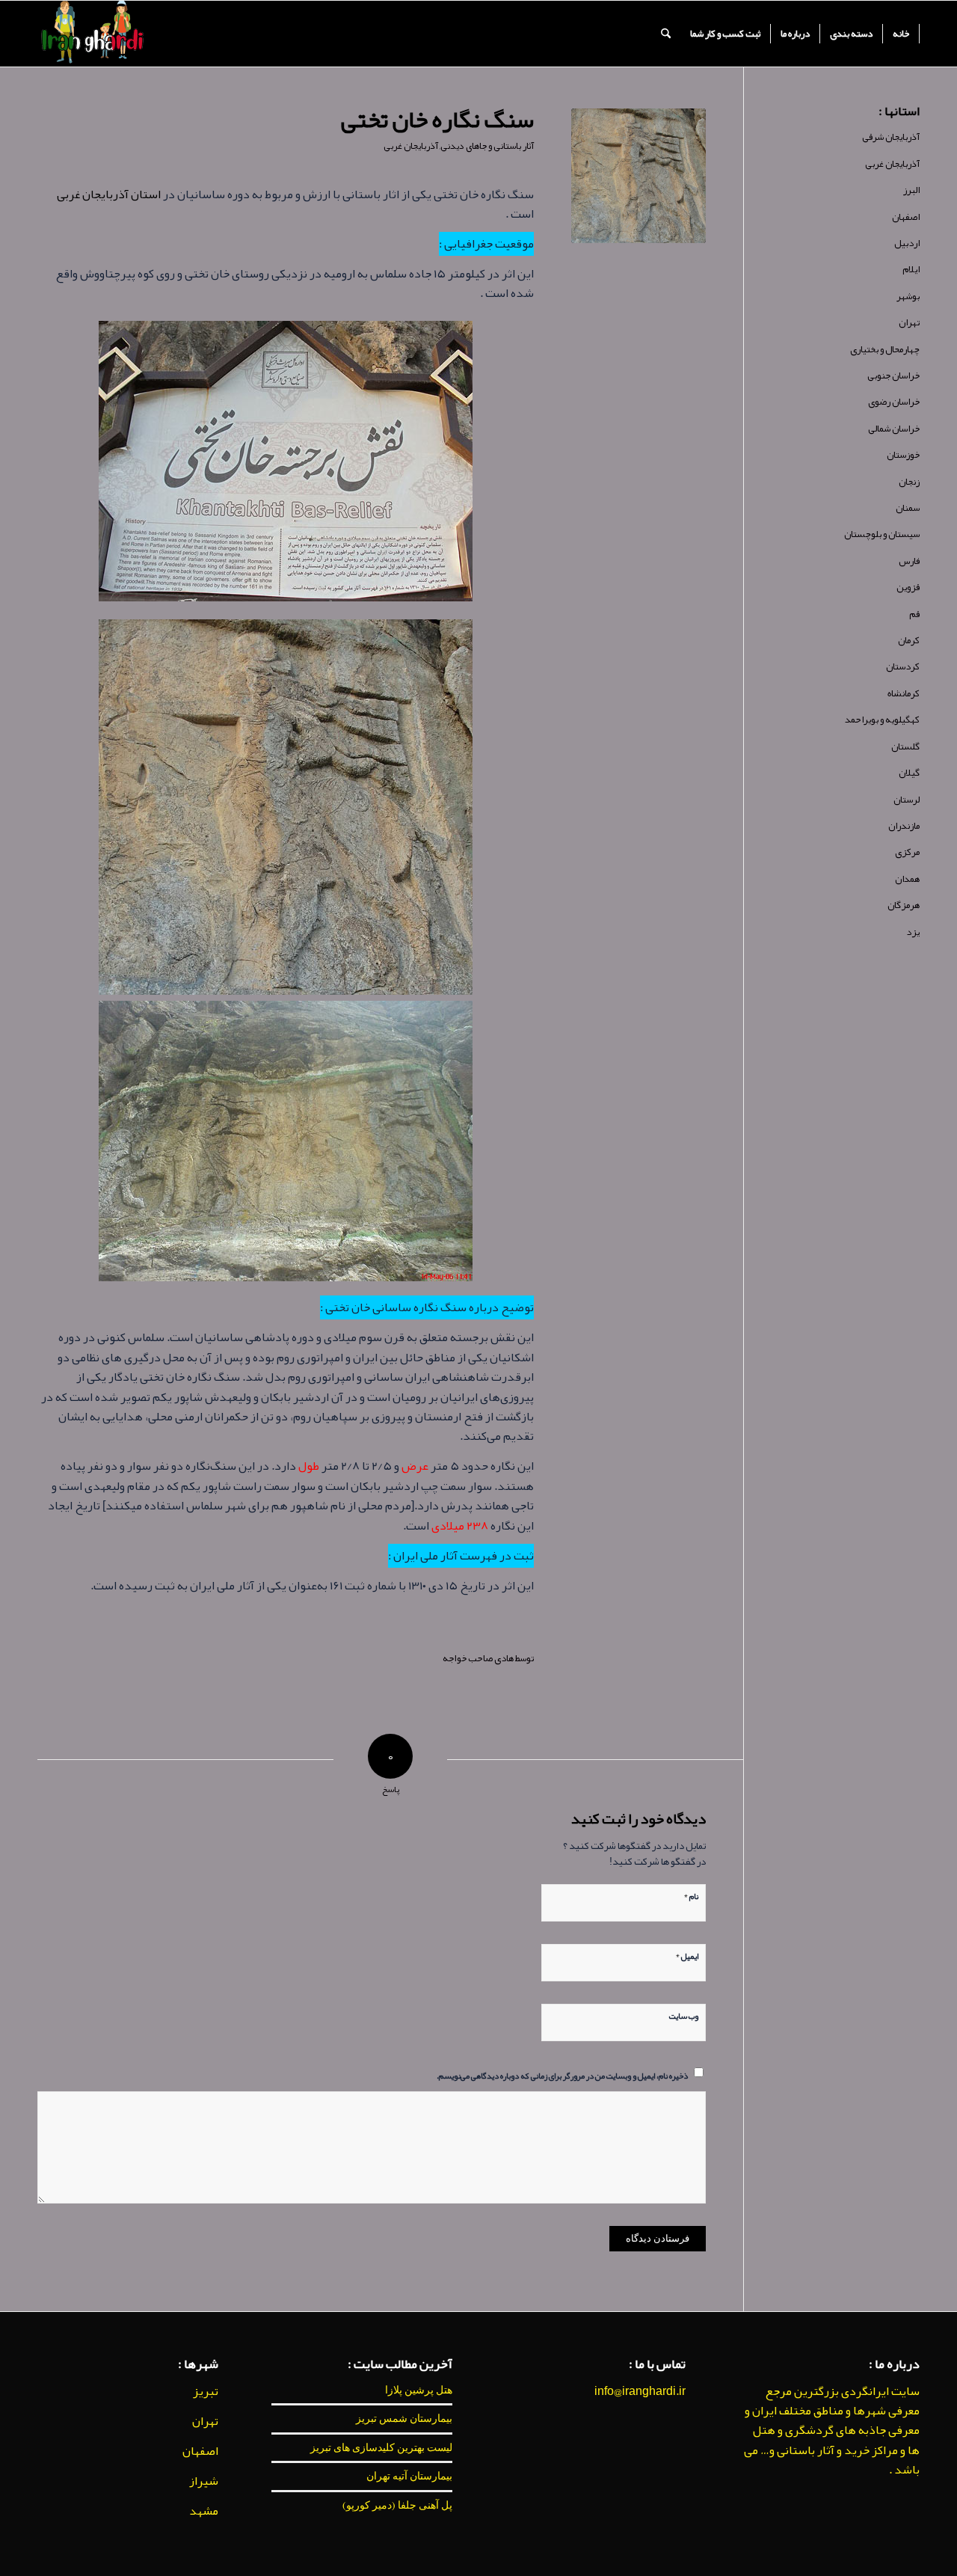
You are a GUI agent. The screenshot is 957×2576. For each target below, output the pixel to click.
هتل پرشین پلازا (419, 2390)
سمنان (908, 508)
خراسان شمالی (894, 429)
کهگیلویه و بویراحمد (882, 720)
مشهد (204, 2511)
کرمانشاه (904, 693)
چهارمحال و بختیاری (885, 349)
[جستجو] (666, 34)
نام (691, 1895)
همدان (907, 879)
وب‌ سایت (684, 2015)
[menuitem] (901, 34)
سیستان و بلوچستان (882, 534)
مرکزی (907, 852)
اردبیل (907, 243)
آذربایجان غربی (411, 146)
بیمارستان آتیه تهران (409, 2476)
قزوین (908, 587)
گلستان (905, 746)
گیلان (909, 773)
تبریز (206, 2391)
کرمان (909, 640)
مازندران (904, 826)
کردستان (903, 666)
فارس (909, 561)
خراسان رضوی (894, 402)
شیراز (204, 2481)
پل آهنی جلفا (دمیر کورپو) (397, 2505)
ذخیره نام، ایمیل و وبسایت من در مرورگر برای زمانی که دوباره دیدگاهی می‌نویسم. (562, 2075)
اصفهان (906, 217)
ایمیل (687, 1954)
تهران (909, 322)
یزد (913, 932)
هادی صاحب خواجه (478, 1658)
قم (914, 614)
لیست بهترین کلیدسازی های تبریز (381, 2447)
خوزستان (903, 455)
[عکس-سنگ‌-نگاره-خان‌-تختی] (638, 176)
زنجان (909, 482)
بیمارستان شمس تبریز (404, 2418)
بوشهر (908, 296)
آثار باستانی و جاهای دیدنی (487, 146)
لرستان (907, 800)
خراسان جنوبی (893, 375)
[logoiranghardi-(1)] (92, 34)
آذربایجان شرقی (891, 137)
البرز (911, 190)
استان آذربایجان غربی (109, 194)
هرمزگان (904, 905)
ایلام (911, 269)
